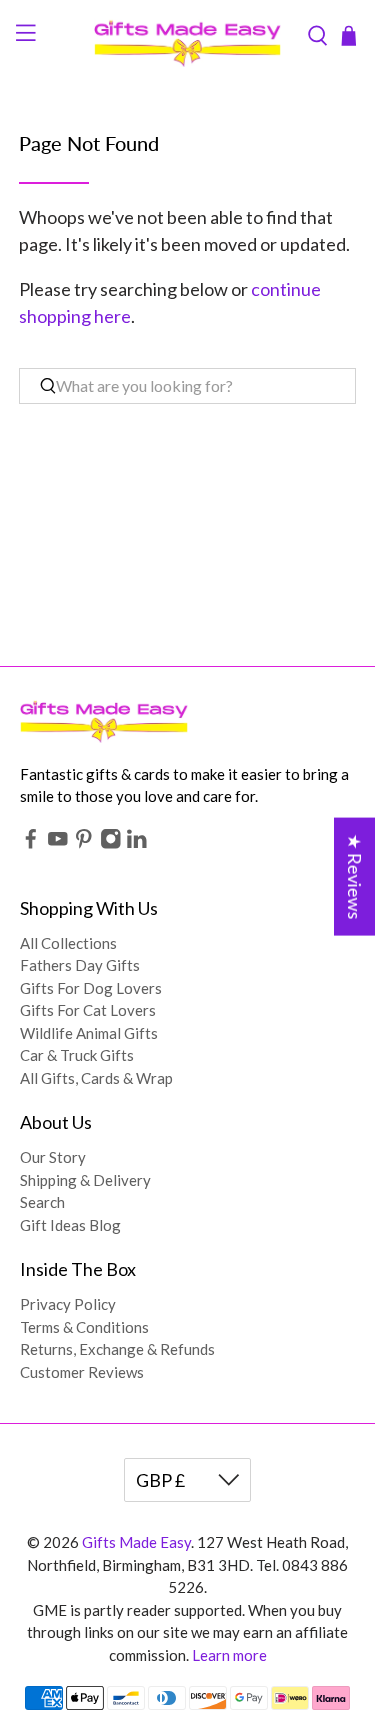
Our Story (53, 1157)
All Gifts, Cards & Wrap (96, 1078)
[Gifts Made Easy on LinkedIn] (137, 843)
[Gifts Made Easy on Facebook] (31, 843)
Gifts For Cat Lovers (88, 1010)
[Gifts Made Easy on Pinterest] (84, 843)
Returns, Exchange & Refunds (117, 1349)
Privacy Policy (68, 1304)
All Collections (68, 943)
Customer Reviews (82, 1372)
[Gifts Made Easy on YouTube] (58, 843)
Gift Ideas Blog (70, 1225)
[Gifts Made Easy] (188, 36)
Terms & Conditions (84, 1327)
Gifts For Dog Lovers (91, 988)
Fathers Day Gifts (80, 965)
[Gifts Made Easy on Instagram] (111, 843)
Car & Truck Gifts (77, 1055)
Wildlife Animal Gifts (89, 1033)
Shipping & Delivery (85, 1180)
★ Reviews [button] (355, 877)
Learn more (229, 1655)
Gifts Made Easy (136, 1542)
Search (42, 1202)
